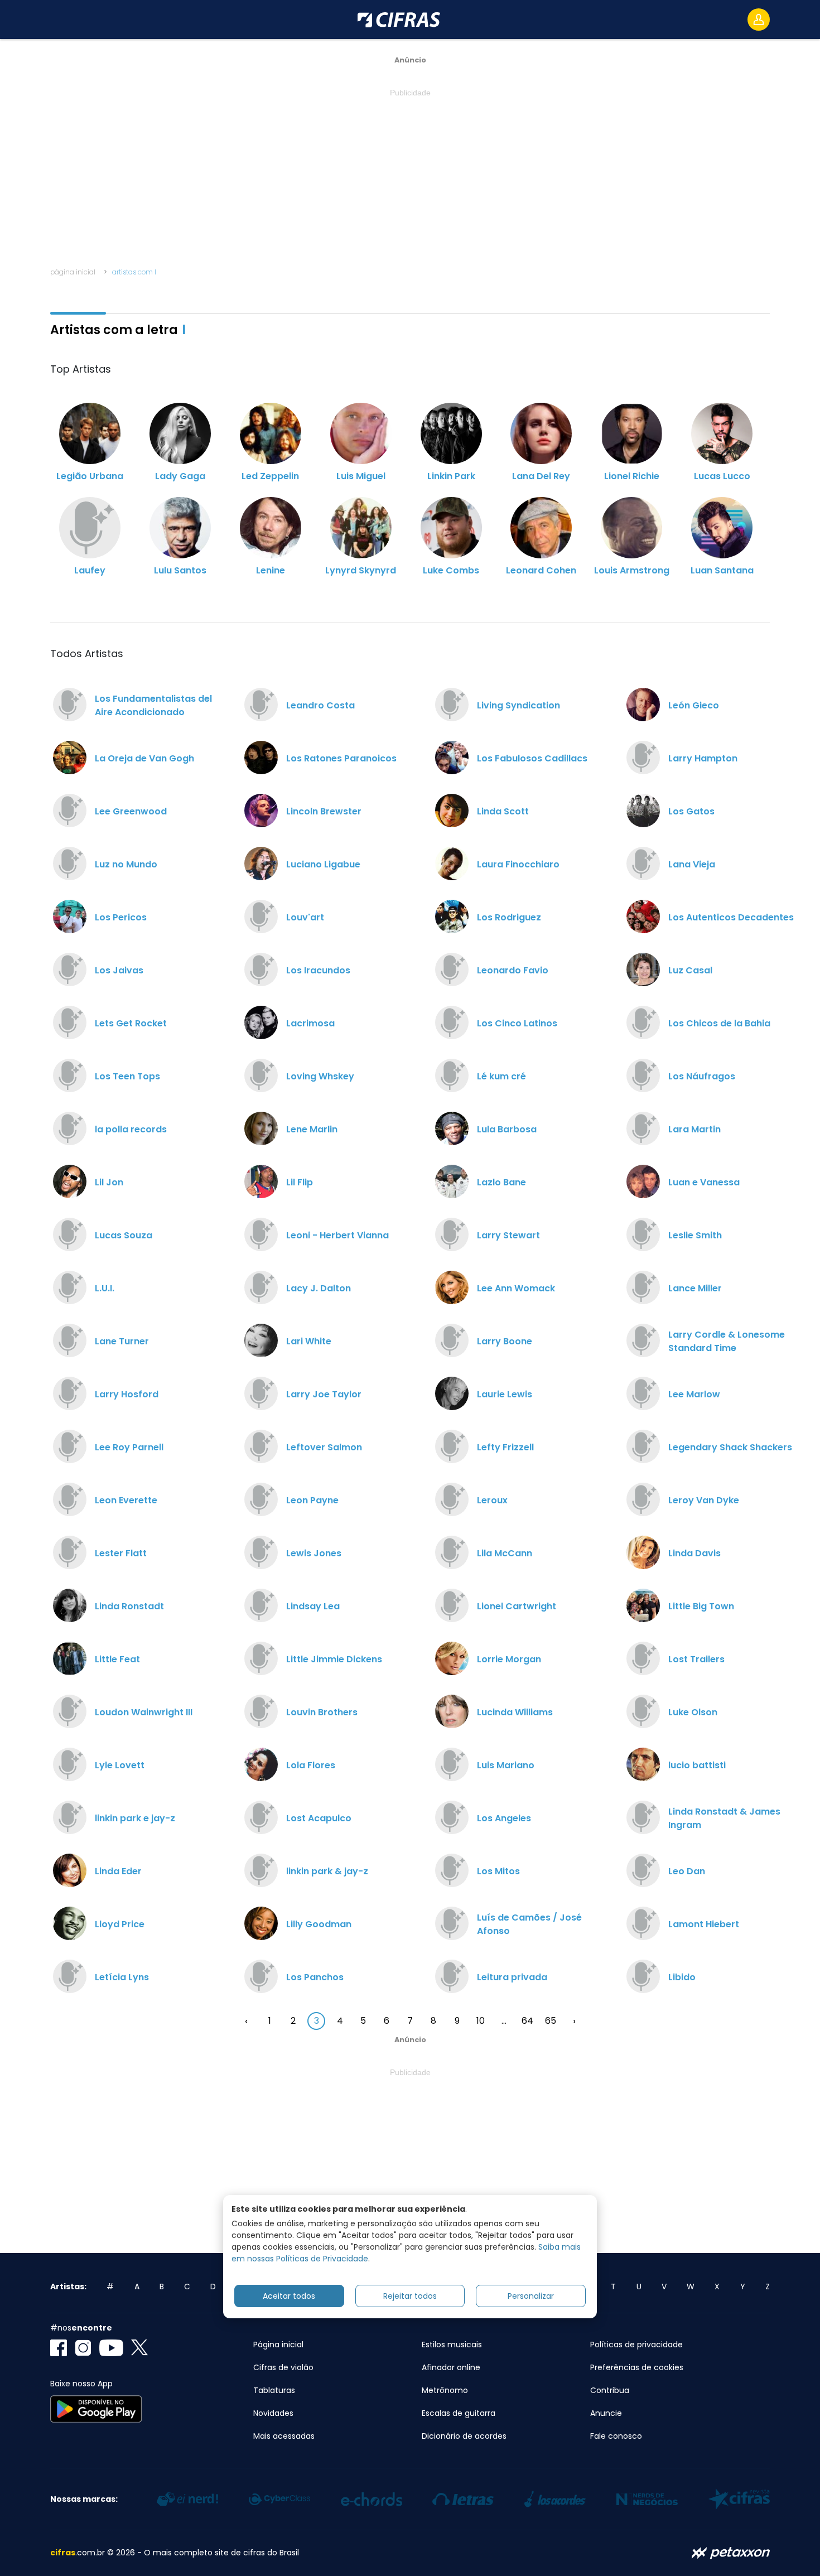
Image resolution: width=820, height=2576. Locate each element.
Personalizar (531, 2296)
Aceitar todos (289, 2296)
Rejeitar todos (410, 2296)
